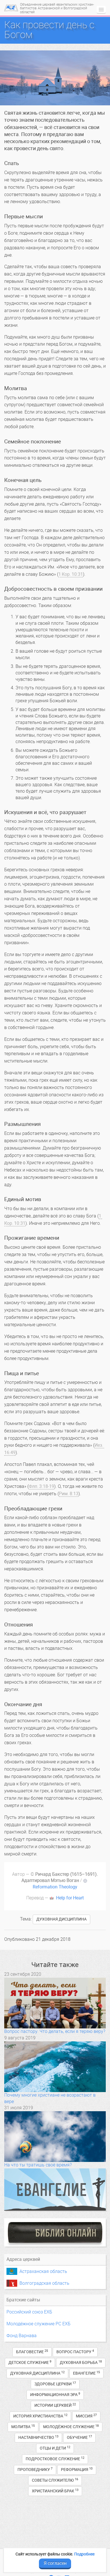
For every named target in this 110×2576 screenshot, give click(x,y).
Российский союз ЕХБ (29, 2312)
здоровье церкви (55, 2384)
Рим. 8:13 (69, 1494)
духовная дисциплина (61, 1919)
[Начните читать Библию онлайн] (55, 2232)
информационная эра (55, 2394)
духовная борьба (81, 2362)
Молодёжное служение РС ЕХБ (38, 2324)
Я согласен (55, 2563)
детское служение (30, 2362)
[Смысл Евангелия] (55, 2190)
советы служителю (55, 2480)
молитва (23, 2427)
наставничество (38, 2437)
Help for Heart (70, 1898)
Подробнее (84, 2554)
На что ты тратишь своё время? (38, 2165)
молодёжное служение (71, 2427)
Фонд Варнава (22, 2336)
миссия (86, 2416)
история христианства (40, 2416)
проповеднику (35, 2469)
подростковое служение (55, 2459)
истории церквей (55, 2405)
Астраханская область (43, 2271)
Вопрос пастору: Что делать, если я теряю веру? (55, 2031)
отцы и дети (55, 2448)
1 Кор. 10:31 (71, 574)
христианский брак (55, 2491)
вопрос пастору (75, 2352)
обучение (79, 2437)
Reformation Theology (55, 1887)
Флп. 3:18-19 (41, 1486)
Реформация (77, 2469)
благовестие (32, 2352)
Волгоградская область (44, 2283)
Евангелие (86, 2373)
